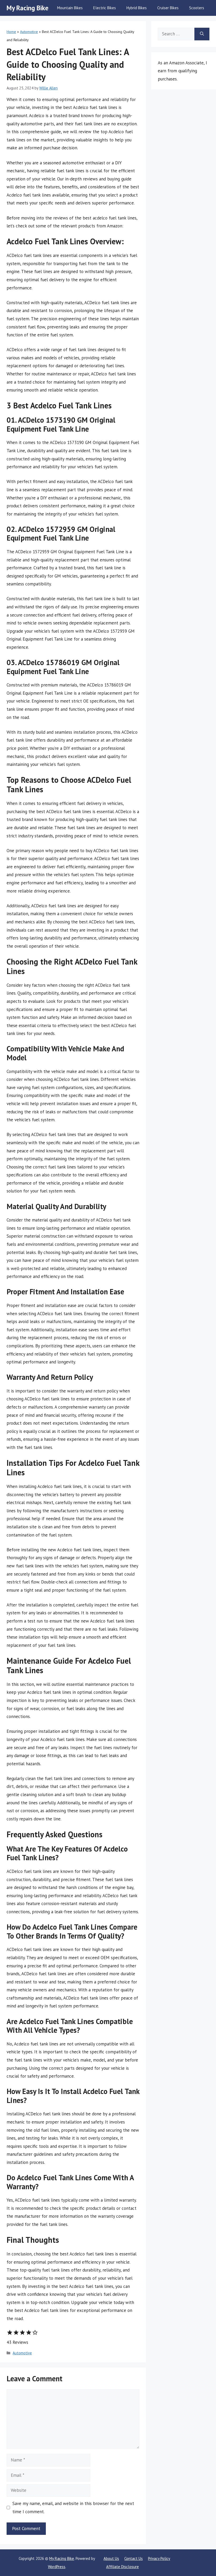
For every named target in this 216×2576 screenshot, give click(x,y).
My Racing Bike (28, 8)
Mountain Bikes (70, 8)
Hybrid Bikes (137, 8)
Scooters (197, 8)
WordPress (57, 2567)
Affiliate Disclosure (122, 2567)
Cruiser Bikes (168, 8)
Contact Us (134, 2558)
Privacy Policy (159, 2558)
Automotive (29, 32)
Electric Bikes (105, 8)
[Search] (202, 34)
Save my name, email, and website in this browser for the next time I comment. (73, 2508)
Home (11, 32)
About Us (111, 2558)
